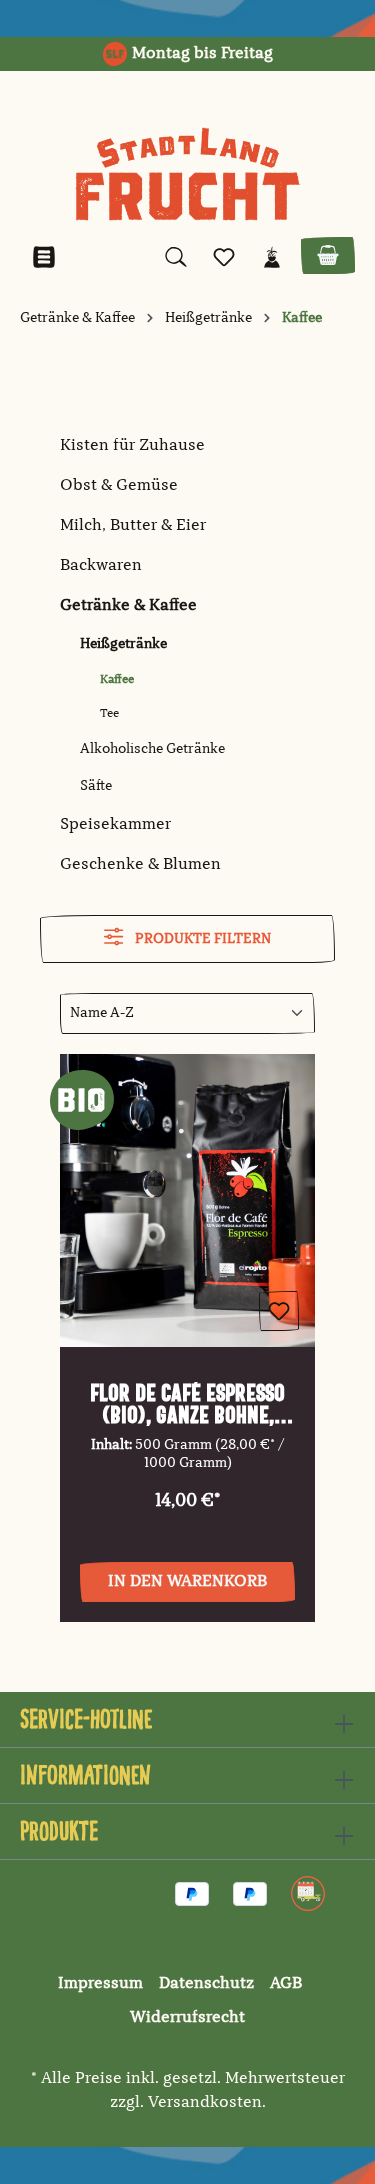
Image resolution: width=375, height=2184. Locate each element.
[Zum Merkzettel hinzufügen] (279, 1311)
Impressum (100, 1984)
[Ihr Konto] (272, 257)
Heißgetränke (123, 644)
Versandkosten (205, 2103)
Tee (109, 714)
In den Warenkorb (187, 1582)
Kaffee (117, 680)
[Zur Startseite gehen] (187, 174)
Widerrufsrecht (187, 2018)
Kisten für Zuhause (132, 446)
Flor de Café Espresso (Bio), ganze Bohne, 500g (187, 1404)
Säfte (96, 786)
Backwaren (101, 566)
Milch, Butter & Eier (133, 526)
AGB (286, 1984)
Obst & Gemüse (119, 486)
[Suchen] (176, 257)
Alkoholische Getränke (152, 749)
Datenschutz (206, 1984)
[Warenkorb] (328, 255)
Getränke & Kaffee (128, 606)
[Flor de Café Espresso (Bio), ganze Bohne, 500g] (187, 1200)
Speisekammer (115, 825)
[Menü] (44, 257)
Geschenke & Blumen (140, 865)
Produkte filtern (201, 939)
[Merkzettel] (224, 257)
